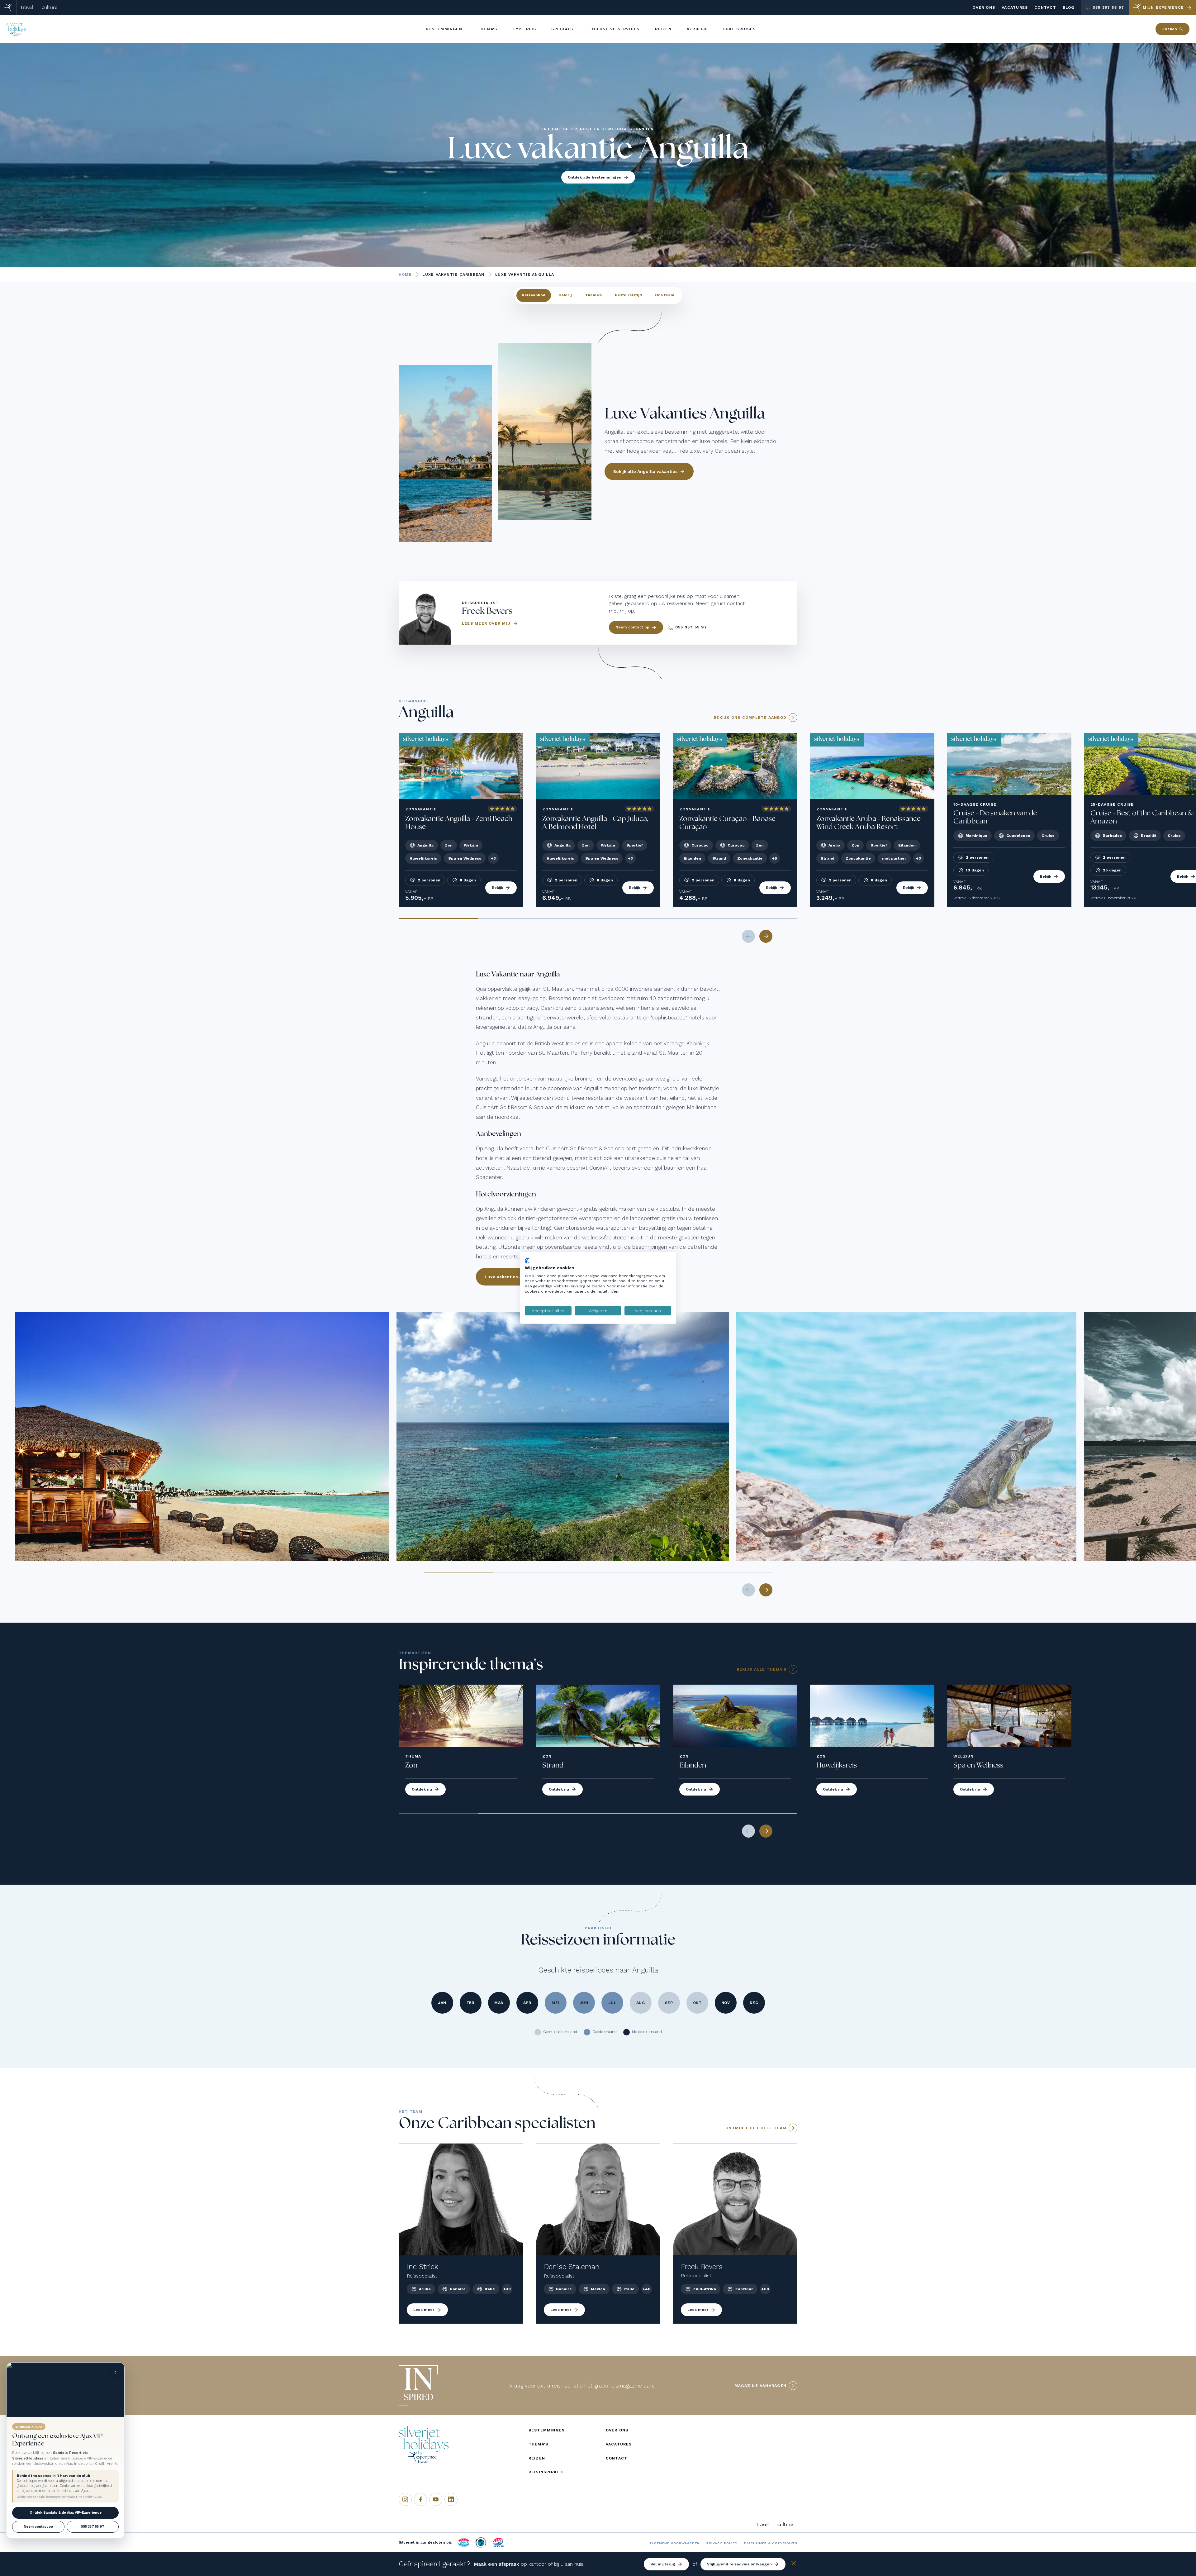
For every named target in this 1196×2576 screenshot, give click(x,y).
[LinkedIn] (451, 2499)
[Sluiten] (794, 2564)
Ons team (665, 295)
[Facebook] (420, 2499)
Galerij (565, 295)
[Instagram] (405, 2499)
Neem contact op (38, 2527)
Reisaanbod (534, 295)
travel (27, 7)
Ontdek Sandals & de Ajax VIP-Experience (66, 2513)
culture (50, 7)
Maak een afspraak (496, 2564)
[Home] (8, 8)
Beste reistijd (628, 295)
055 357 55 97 (93, 2527)
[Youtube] (436, 2499)
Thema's (593, 295)
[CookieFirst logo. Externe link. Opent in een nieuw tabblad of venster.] (527, 1261)
